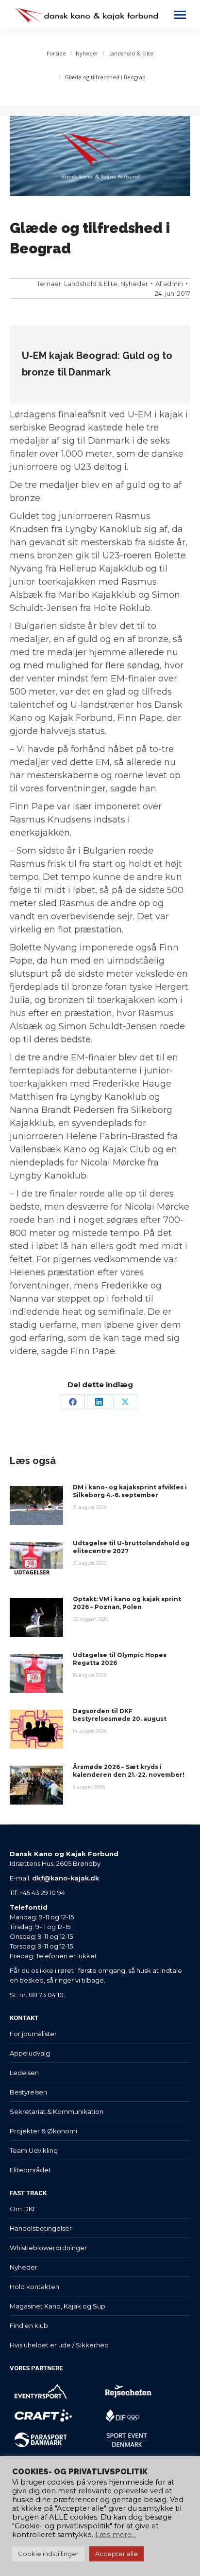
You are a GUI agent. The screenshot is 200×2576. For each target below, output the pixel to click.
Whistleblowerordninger (48, 2248)
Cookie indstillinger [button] (48, 2554)
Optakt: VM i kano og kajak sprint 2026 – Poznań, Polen (127, 1603)
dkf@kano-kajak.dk (66, 1878)
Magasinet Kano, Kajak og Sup (58, 2306)
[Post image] (36, 1505)
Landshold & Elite (91, 284)
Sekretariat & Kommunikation (57, 2111)
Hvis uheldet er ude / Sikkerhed (59, 2345)
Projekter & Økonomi (43, 2131)
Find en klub (29, 2326)
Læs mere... (116, 2535)
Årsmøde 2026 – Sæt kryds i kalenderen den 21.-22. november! (129, 1771)
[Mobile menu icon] (180, 15)
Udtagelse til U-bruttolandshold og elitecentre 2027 (131, 1547)
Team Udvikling (34, 2150)
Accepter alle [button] (117, 2554)
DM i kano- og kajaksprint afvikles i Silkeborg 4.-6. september (130, 1491)
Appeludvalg (30, 2053)
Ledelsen (24, 2073)
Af (169, 284)
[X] (125, 1402)
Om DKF (23, 2209)
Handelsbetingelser (41, 2228)
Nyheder (134, 284)
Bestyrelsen (28, 2092)
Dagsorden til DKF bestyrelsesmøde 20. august (120, 1715)
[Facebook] (73, 1402)
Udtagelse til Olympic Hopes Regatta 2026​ (120, 1659)
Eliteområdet (30, 2170)
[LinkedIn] (99, 1402)
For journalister (33, 2034)
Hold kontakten (34, 2287)
